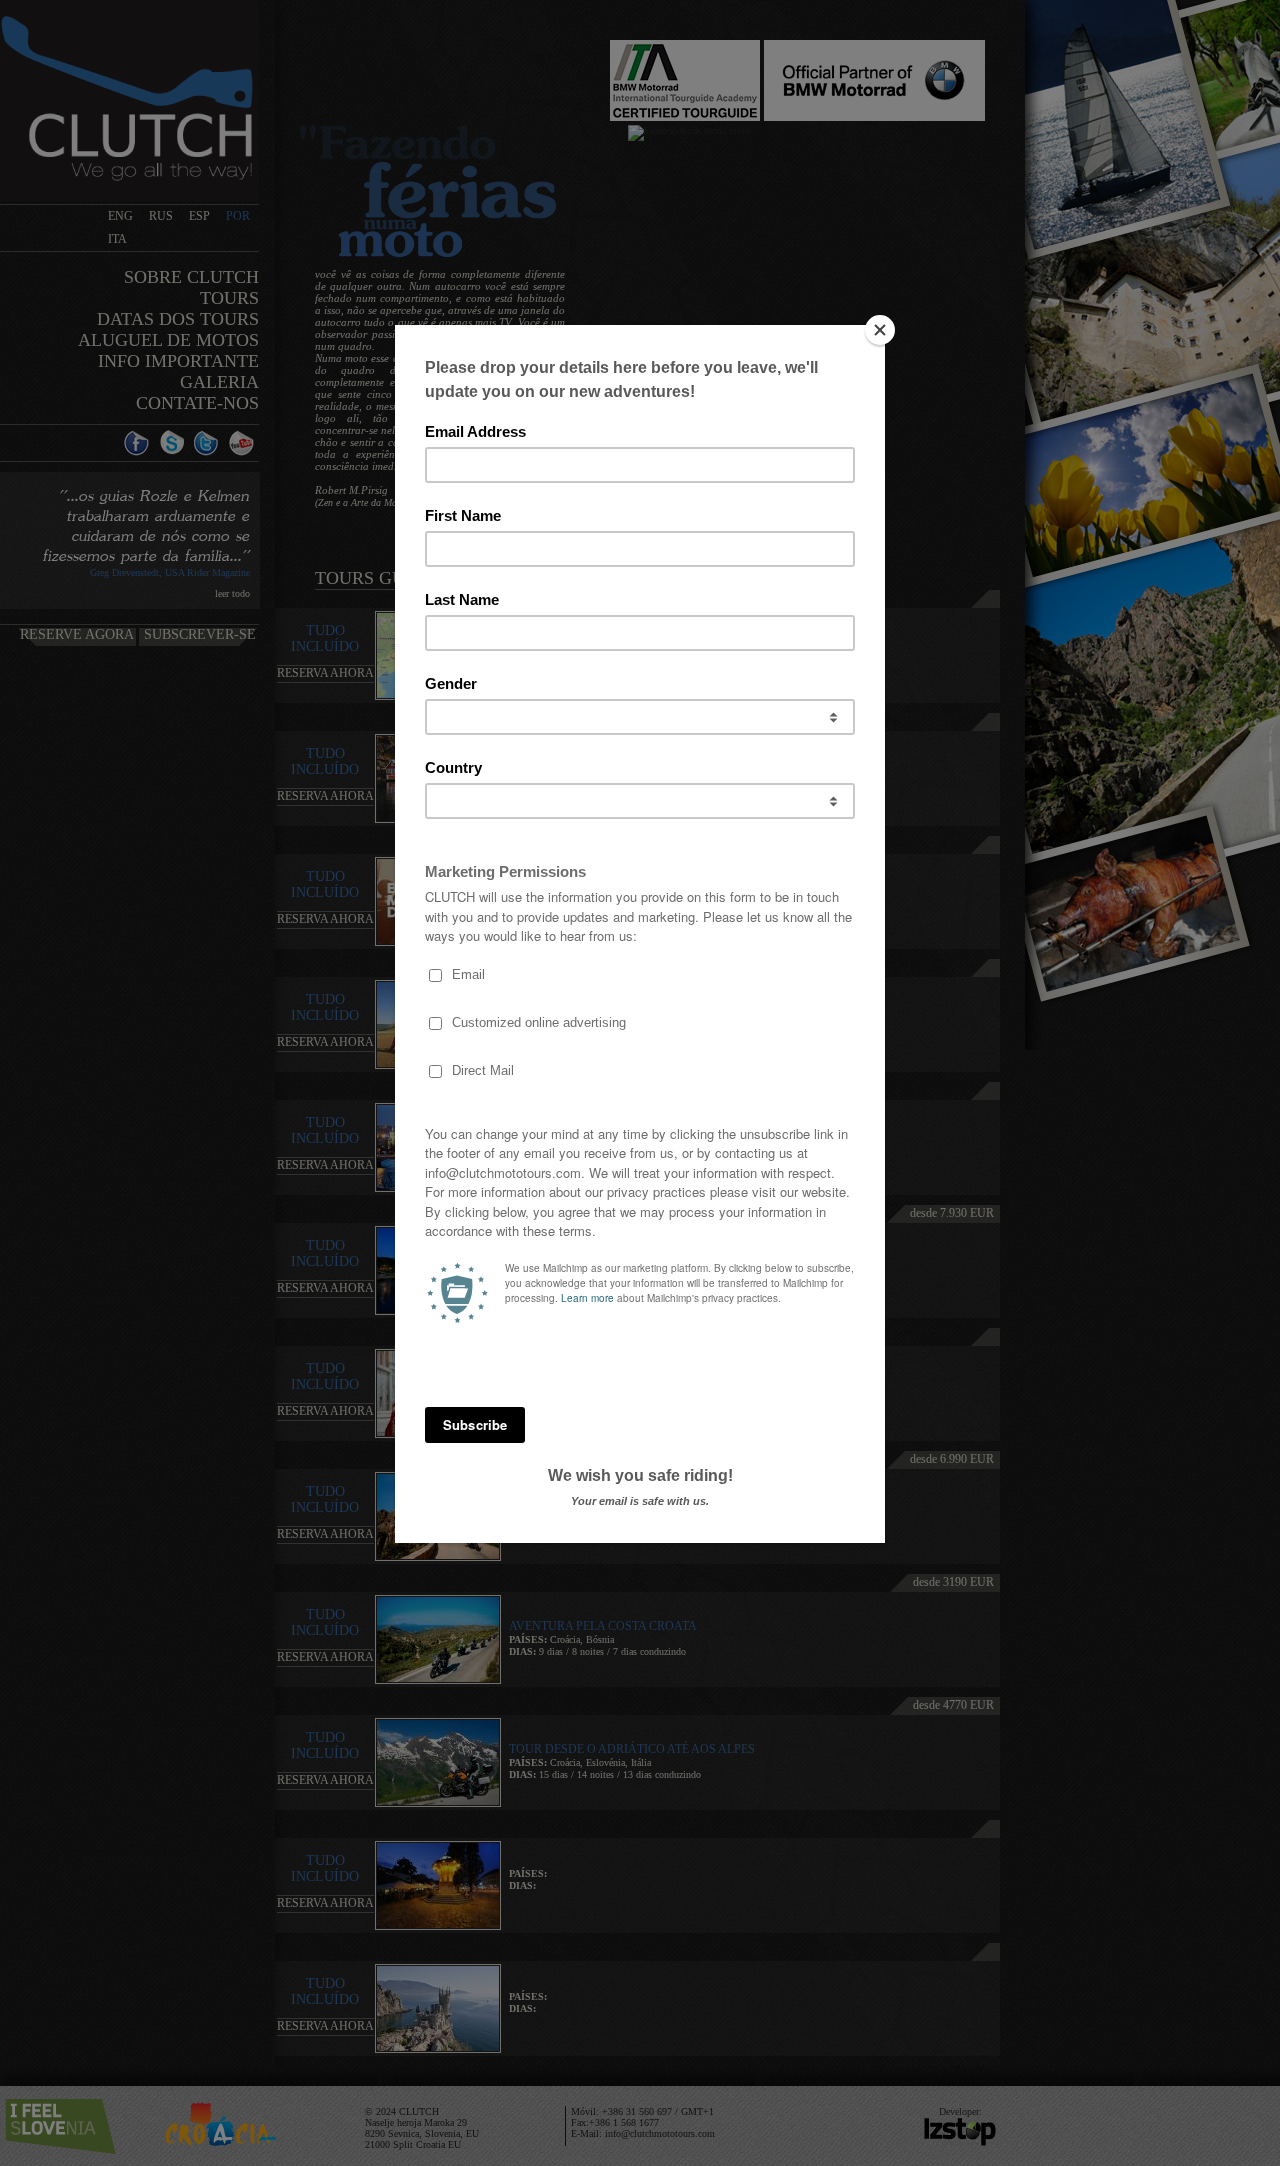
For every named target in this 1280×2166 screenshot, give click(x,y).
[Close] (880, 330)
